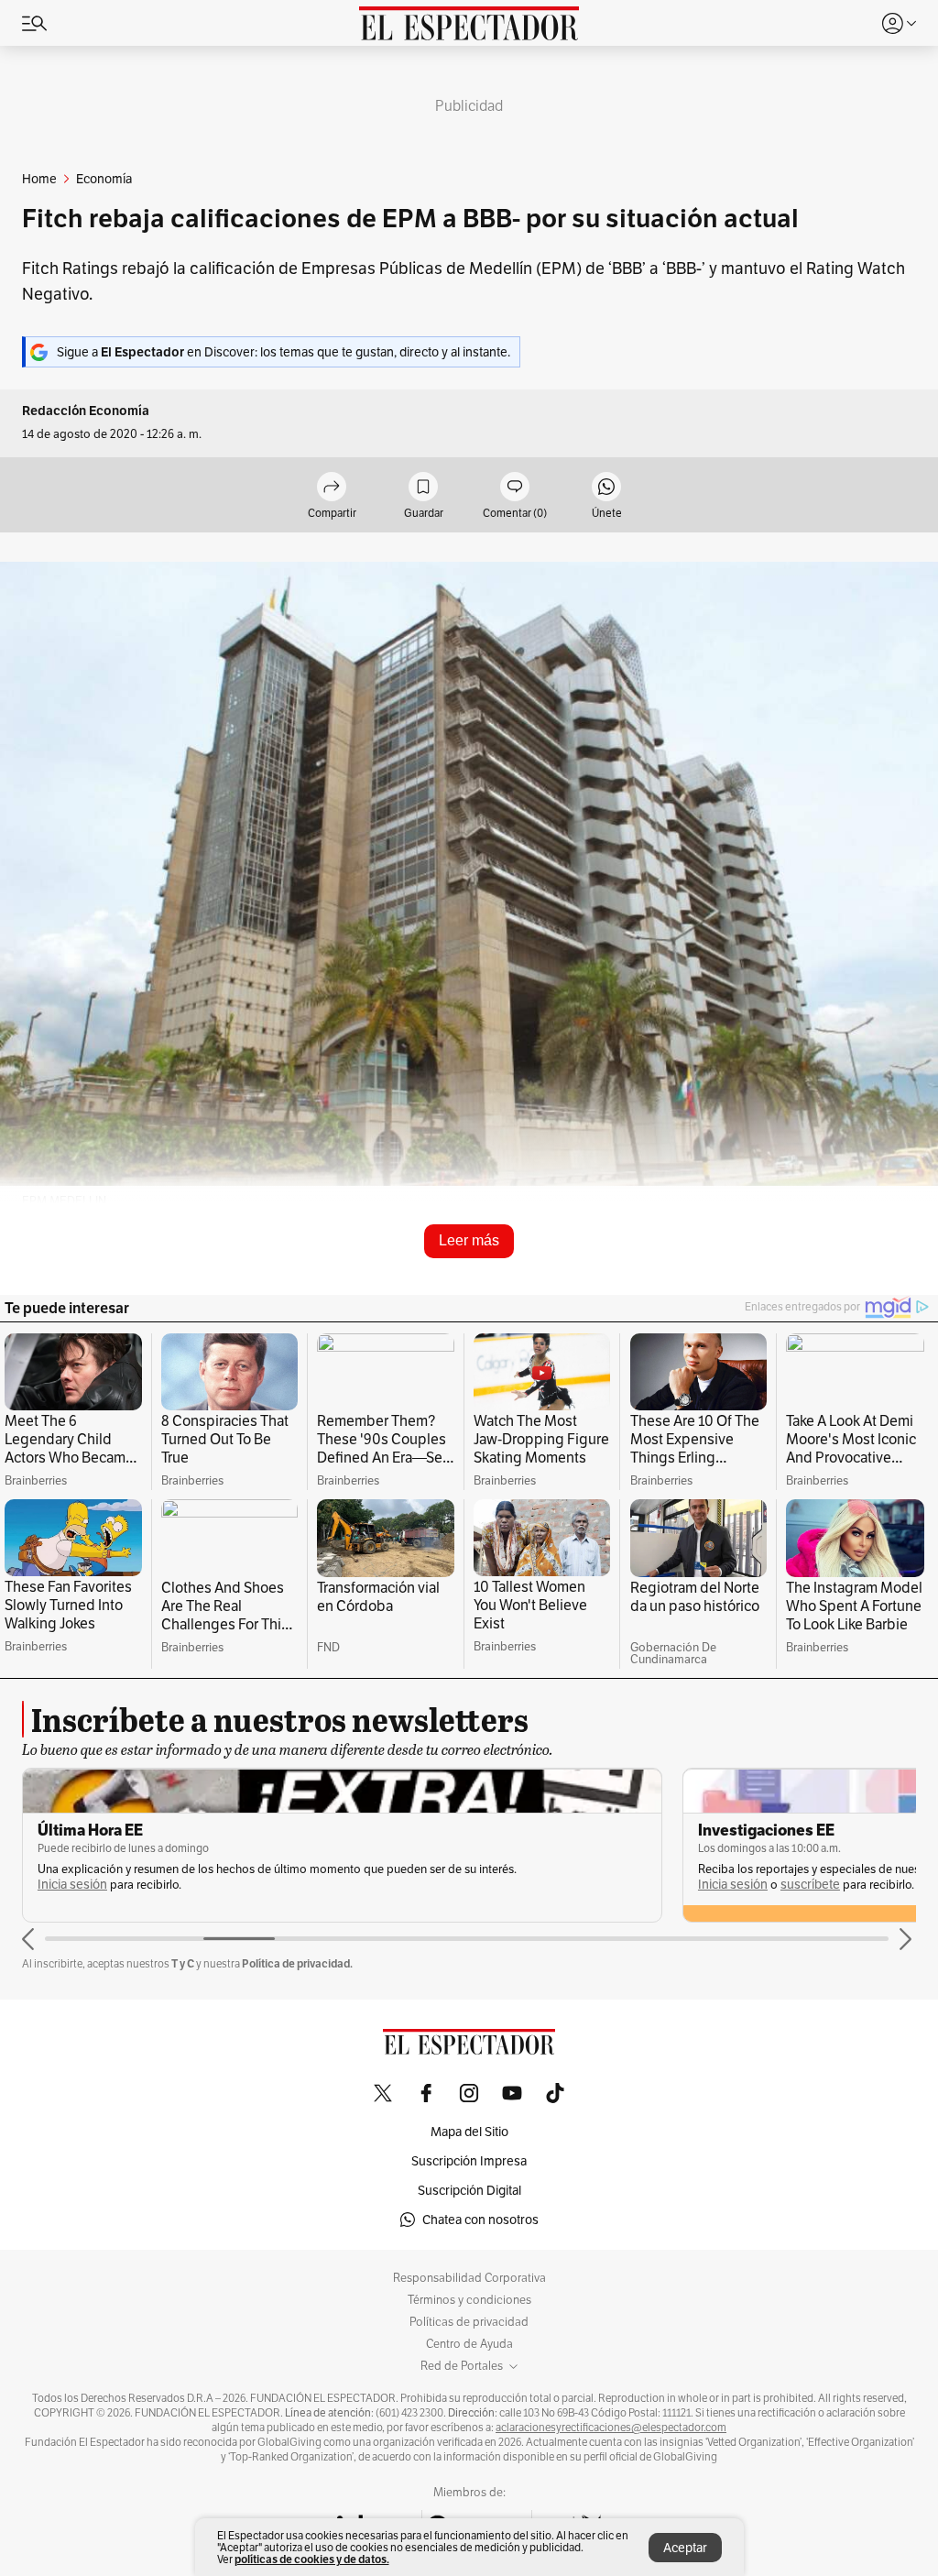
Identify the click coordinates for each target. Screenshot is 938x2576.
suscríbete (810, 1885)
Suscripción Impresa (469, 2161)
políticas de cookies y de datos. (312, 2559)
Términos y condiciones (469, 2300)
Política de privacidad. (297, 1963)
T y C (183, 1963)
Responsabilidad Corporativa (469, 2278)
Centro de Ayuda (469, 2344)
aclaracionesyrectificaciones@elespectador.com (611, 2428)
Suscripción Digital (469, 2190)
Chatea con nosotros (480, 2220)
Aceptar (685, 2548)
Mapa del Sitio (469, 2132)
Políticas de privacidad (469, 2322)
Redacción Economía (86, 411)
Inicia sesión (72, 1885)
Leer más (469, 1240)
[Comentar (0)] (515, 488)
